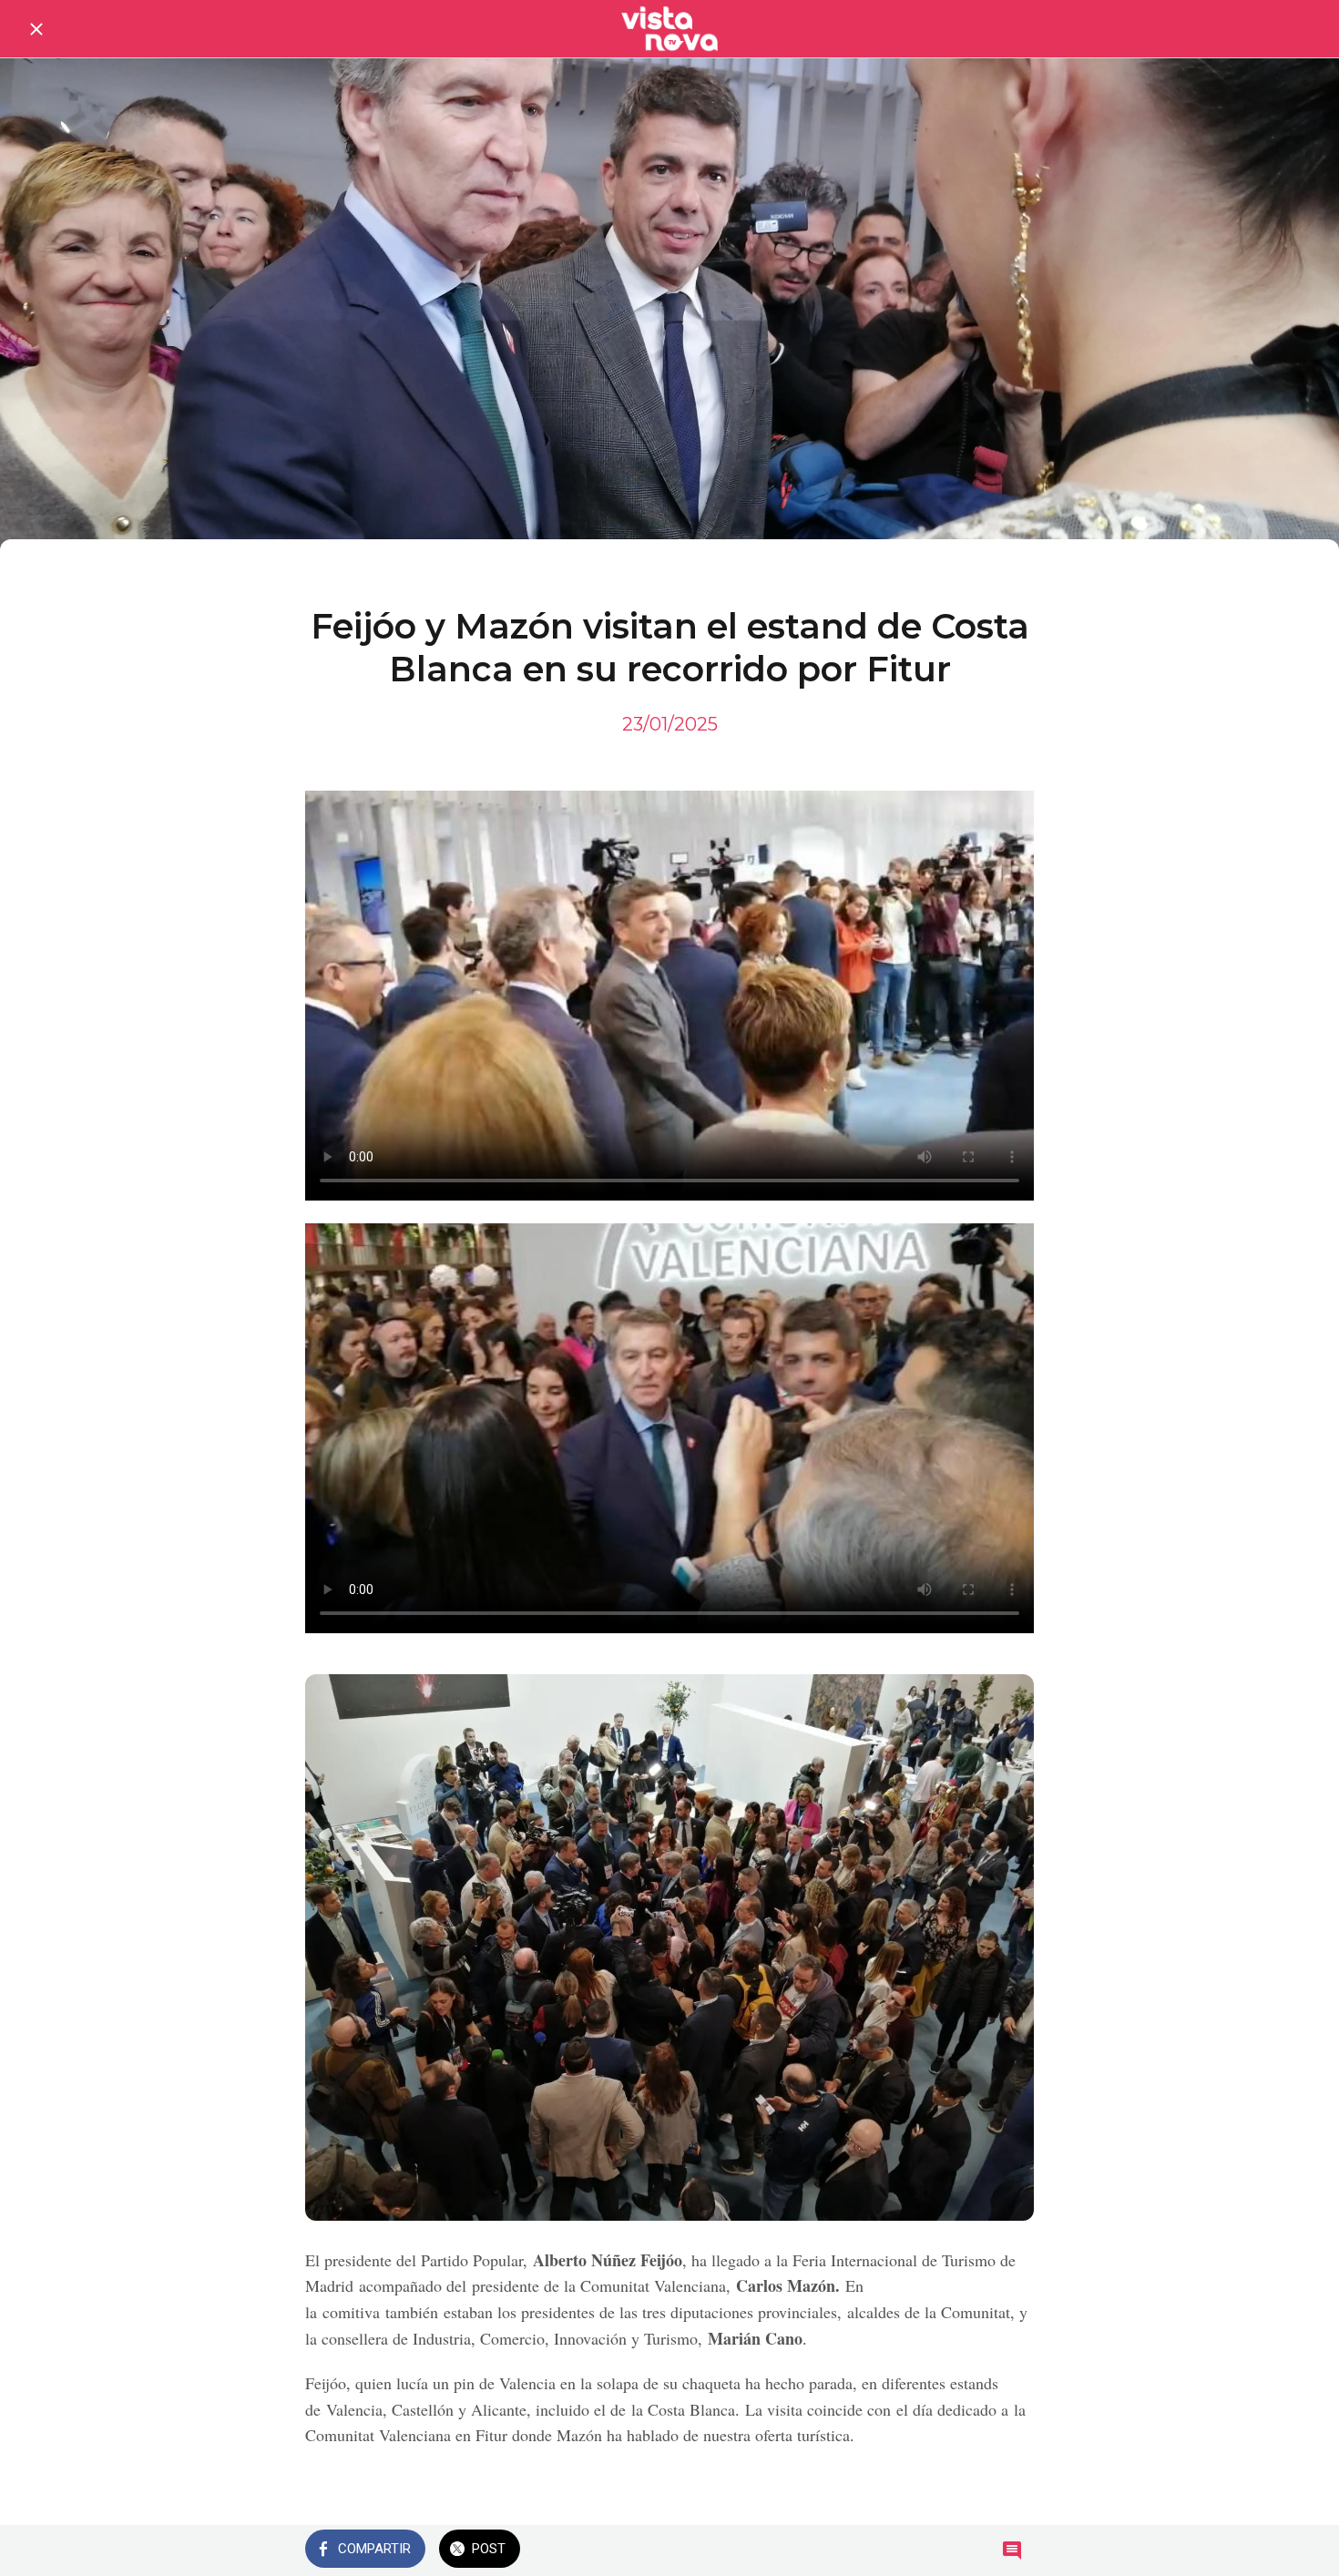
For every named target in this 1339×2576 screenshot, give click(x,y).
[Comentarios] (1012, 2550)
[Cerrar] (36, 29)
